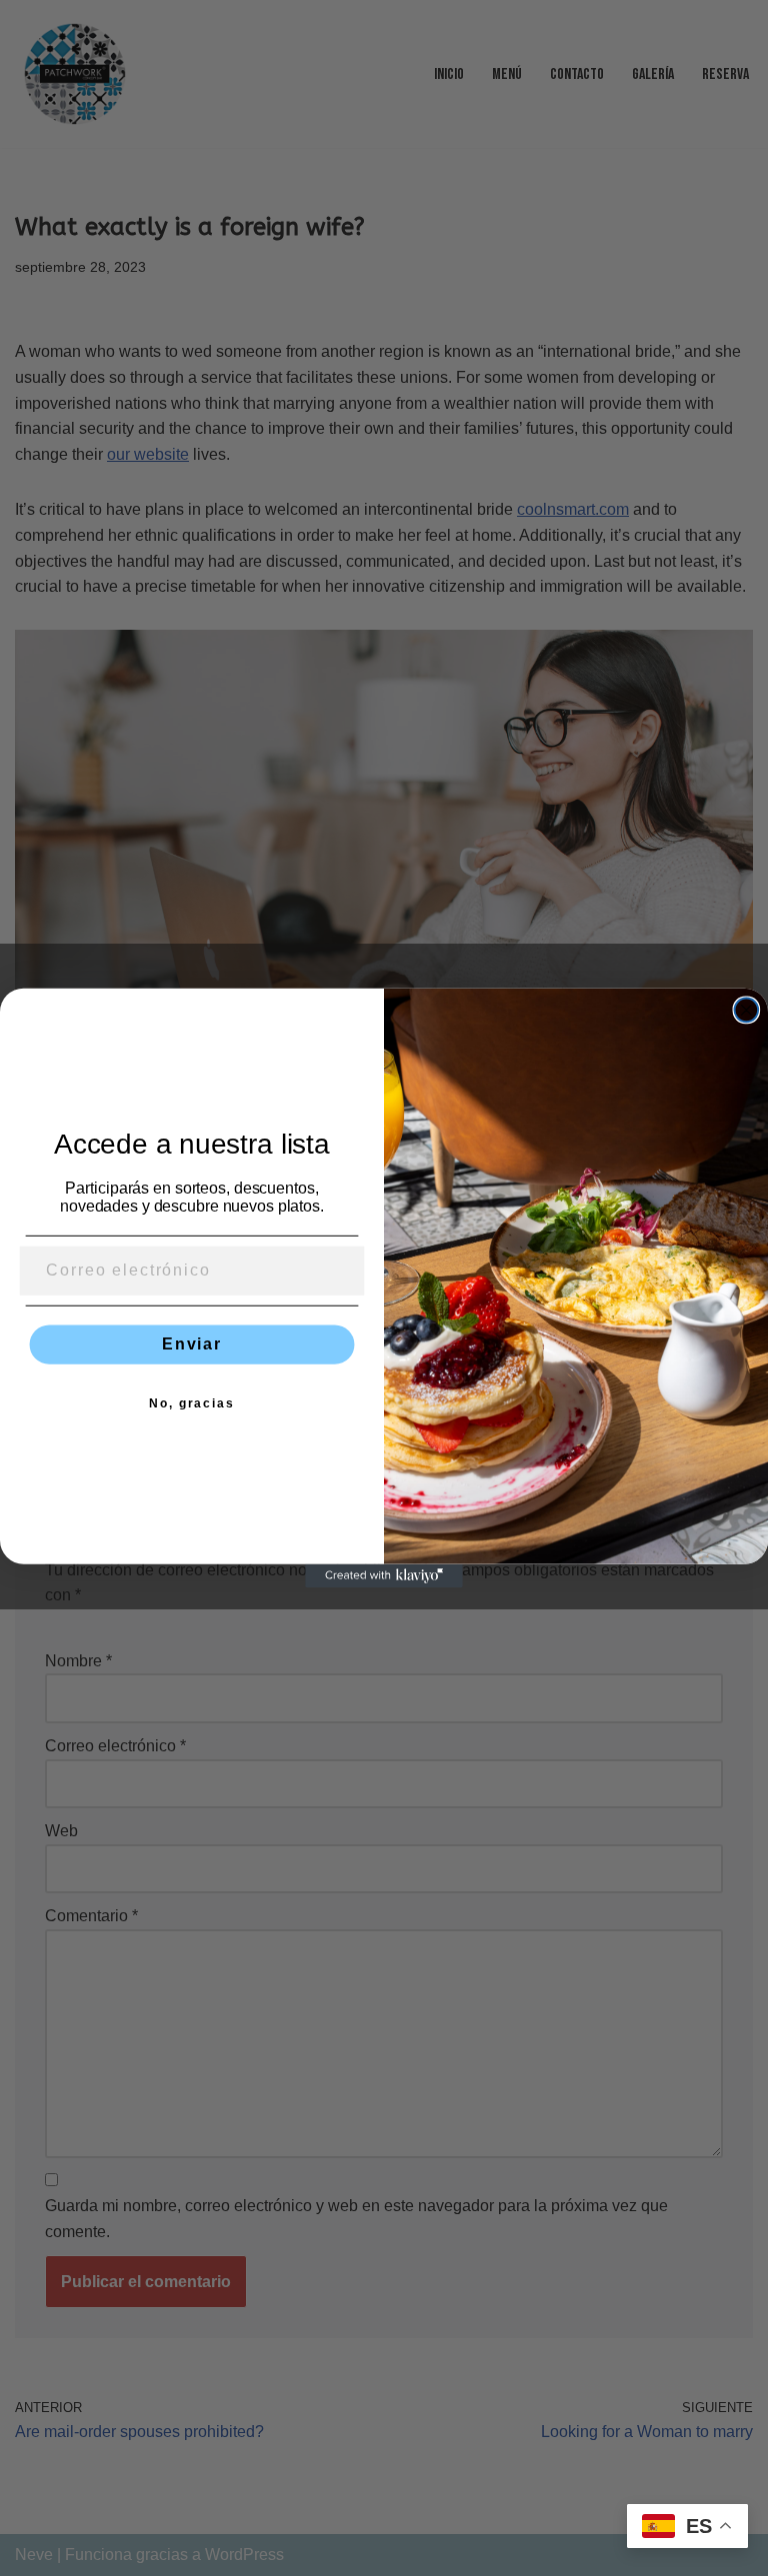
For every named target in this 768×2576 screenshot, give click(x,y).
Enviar (192, 1345)
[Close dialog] (747, 1010)
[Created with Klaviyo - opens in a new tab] (384, 1576)
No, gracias (192, 1404)
